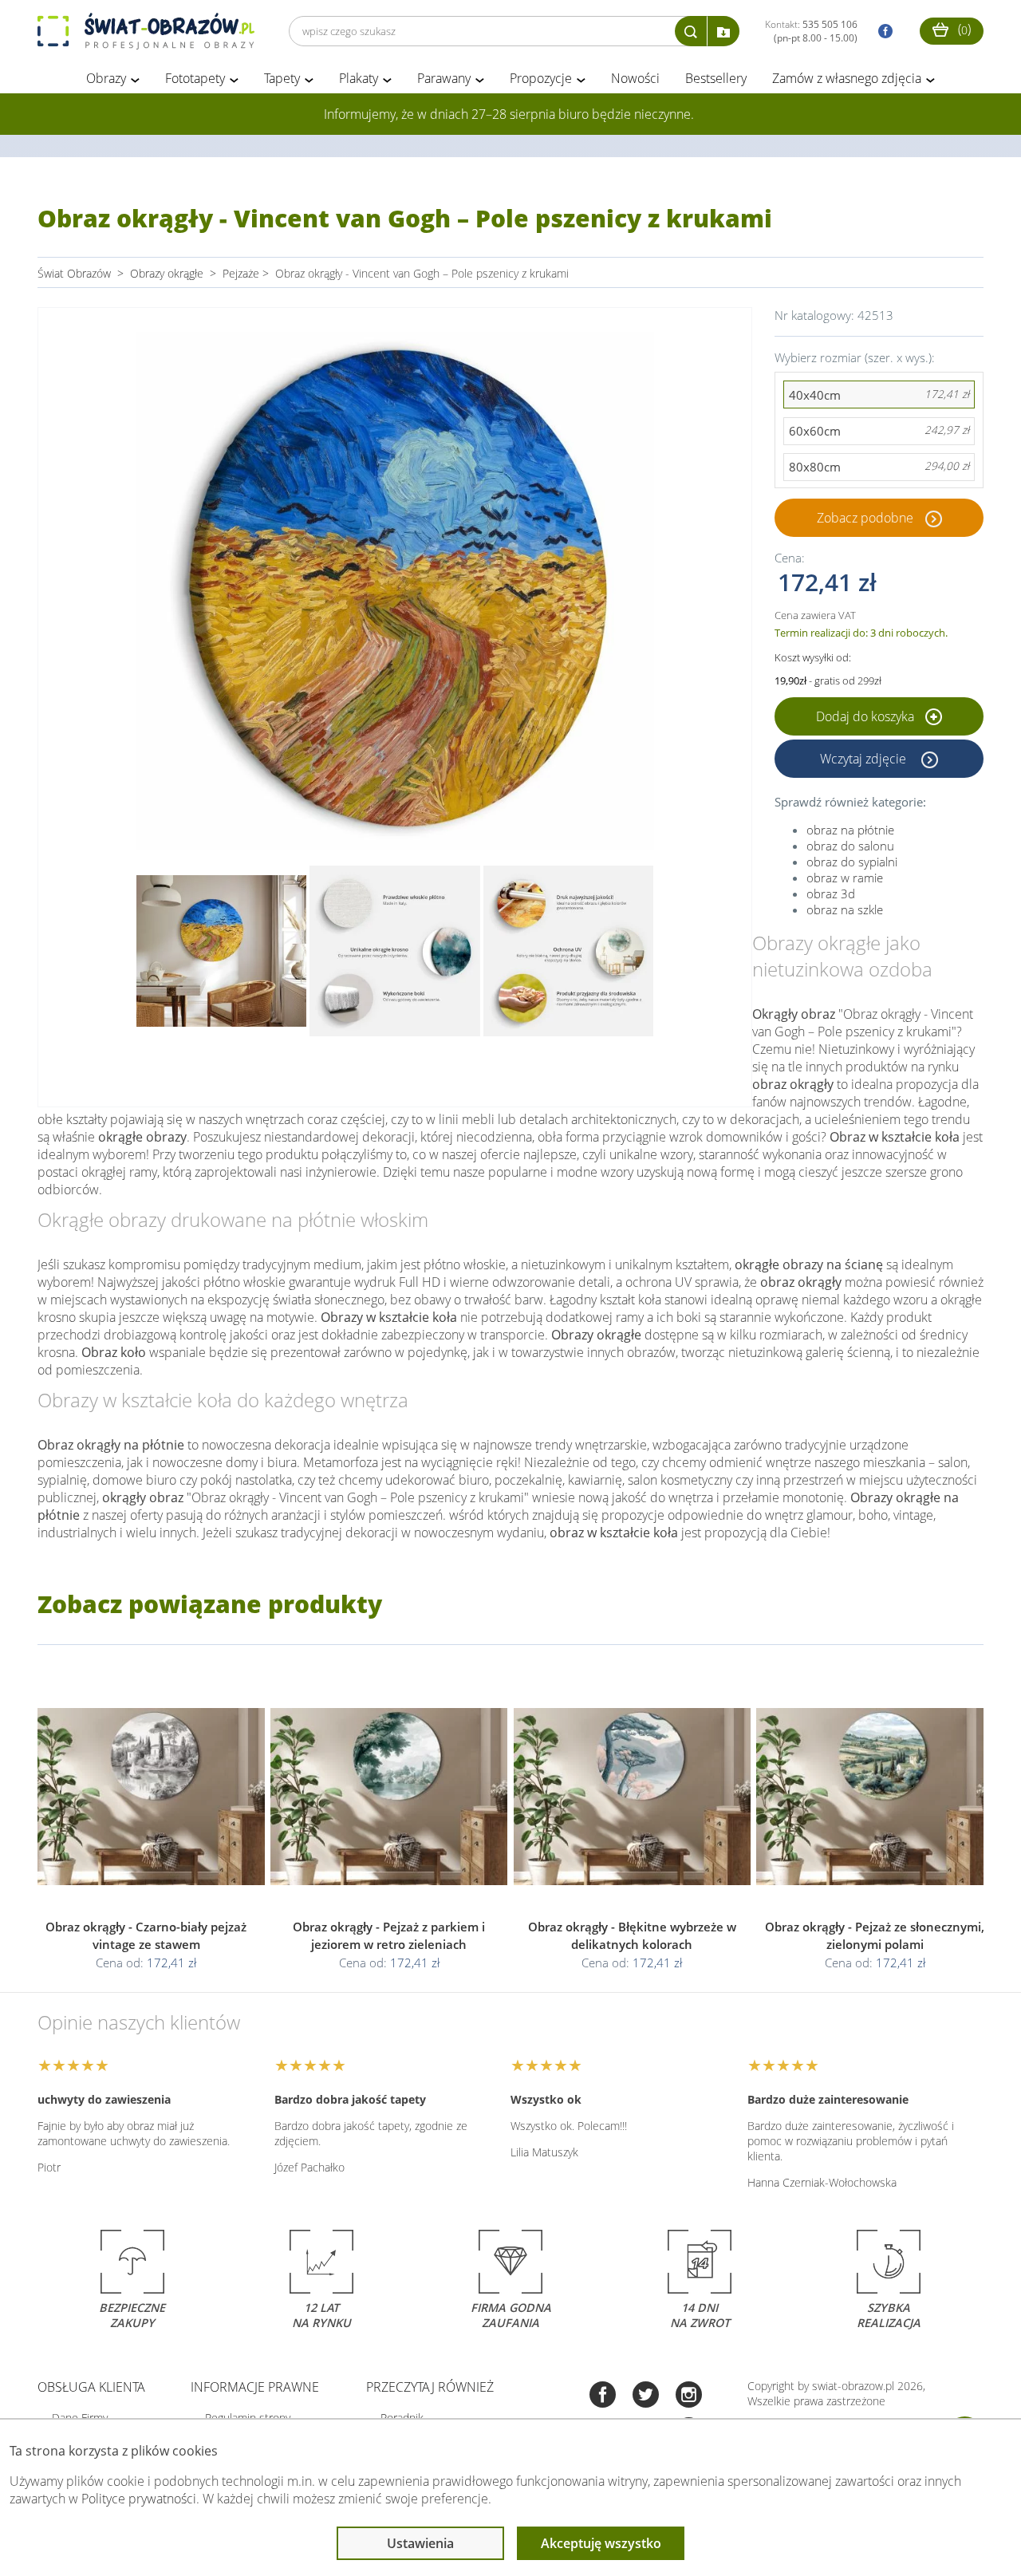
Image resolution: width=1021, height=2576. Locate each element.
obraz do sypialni (852, 862)
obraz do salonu (850, 846)
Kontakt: (811, 31)
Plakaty (359, 78)
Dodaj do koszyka (867, 716)
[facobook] (881, 32)
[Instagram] (689, 2396)
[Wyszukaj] (691, 31)
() (963, 29)
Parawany (444, 78)
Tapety (282, 78)
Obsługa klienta (91, 2387)
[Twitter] (646, 2396)
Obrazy (106, 78)
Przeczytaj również (430, 2387)
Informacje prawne (255, 2387)
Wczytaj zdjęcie (865, 759)
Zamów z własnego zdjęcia (847, 78)
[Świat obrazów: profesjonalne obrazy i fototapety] (146, 31)
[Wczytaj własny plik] (723, 31)
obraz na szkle (845, 909)
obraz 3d (831, 894)
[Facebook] (603, 2396)
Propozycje (541, 78)
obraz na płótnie (850, 830)
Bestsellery (716, 78)
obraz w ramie (845, 878)
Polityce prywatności (139, 2499)
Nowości (635, 78)
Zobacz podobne (865, 518)
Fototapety (195, 78)
